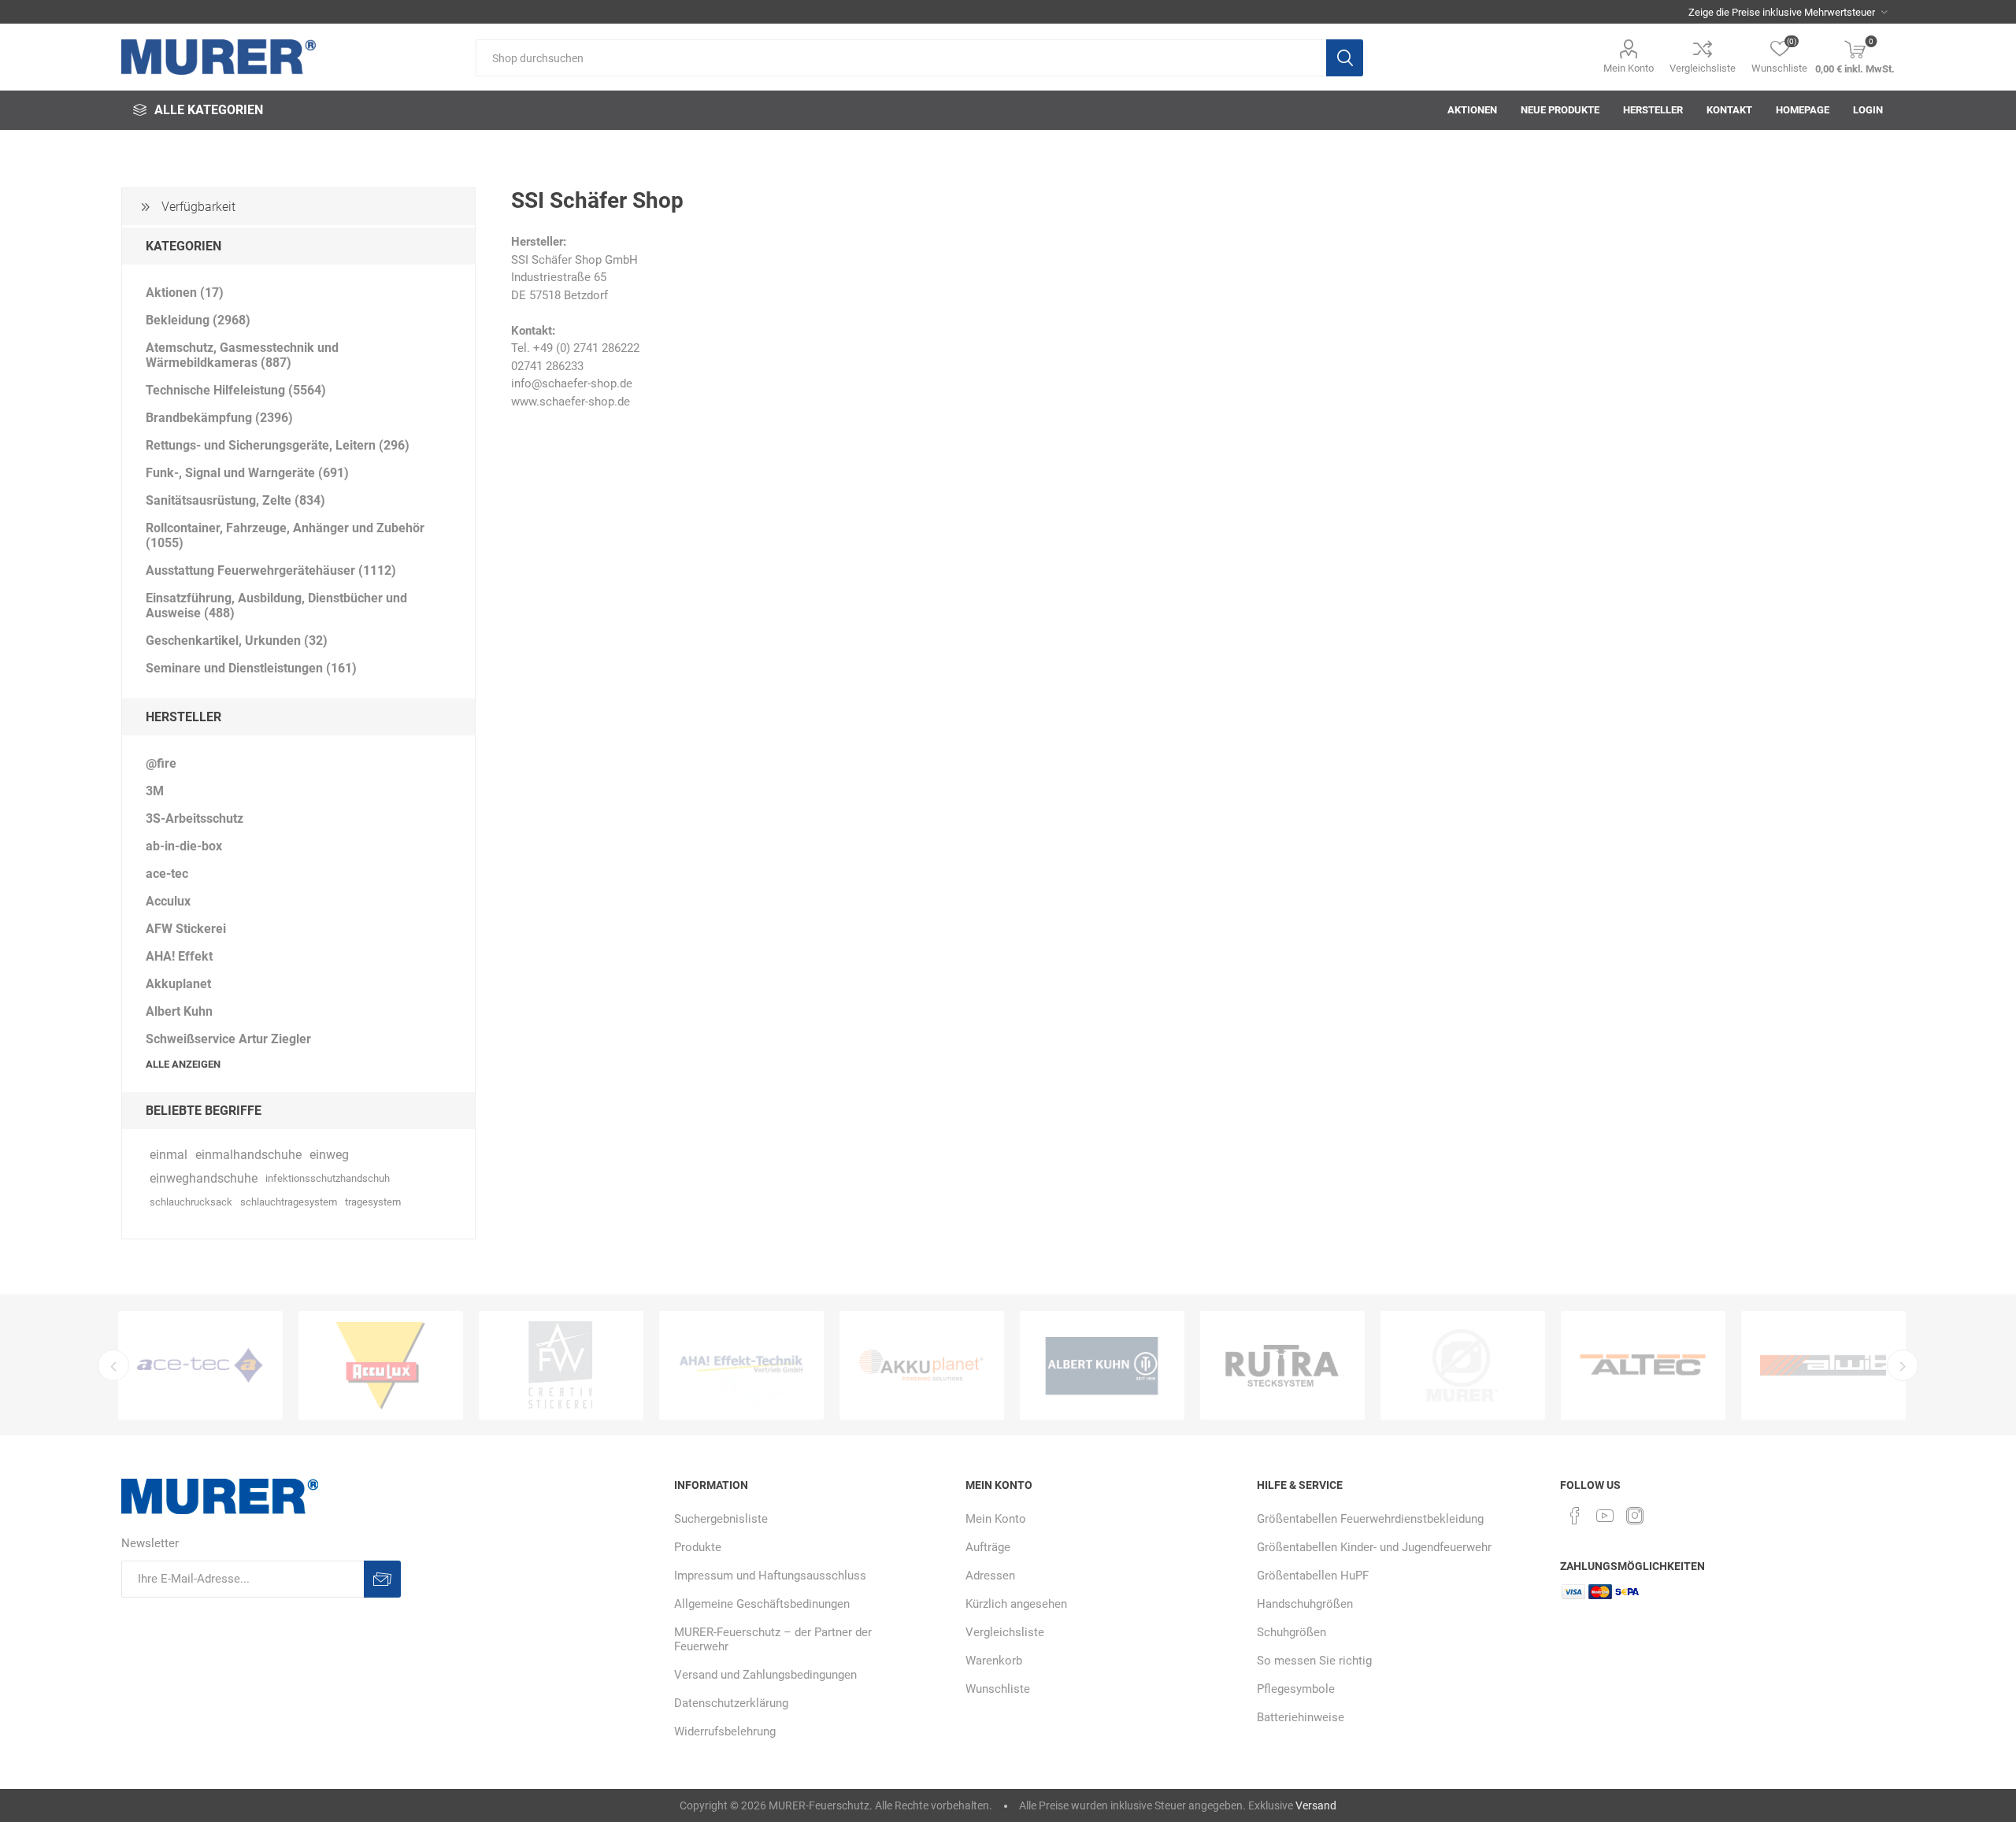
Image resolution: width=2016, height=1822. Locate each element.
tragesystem (373, 1202)
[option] (200, 1365)
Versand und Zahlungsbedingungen (765, 1675)
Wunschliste (998, 1689)
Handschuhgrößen (1305, 1604)
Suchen (1345, 58)
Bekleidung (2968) (198, 320)
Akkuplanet (178, 984)
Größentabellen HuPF (1313, 1576)
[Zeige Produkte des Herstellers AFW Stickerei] (561, 1365)
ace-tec (167, 874)
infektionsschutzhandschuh (328, 1178)
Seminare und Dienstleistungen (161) (251, 668)
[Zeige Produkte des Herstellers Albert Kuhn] (1102, 1365)
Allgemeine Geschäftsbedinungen (762, 1604)
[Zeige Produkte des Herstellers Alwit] (1823, 1365)
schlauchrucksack (191, 1202)
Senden (382, 1579)
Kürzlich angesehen (1016, 1604)
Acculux (168, 901)
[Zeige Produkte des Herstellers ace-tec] (200, 1365)
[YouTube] (1605, 1516)
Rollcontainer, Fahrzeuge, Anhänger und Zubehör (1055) (285, 535)
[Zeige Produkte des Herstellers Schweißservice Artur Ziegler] (1282, 1365)
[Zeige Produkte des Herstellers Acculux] (381, 1365)
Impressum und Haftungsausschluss (770, 1576)
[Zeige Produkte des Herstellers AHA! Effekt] (741, 1365)
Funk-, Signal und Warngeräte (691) (247, 473)
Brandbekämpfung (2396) (219, 418)
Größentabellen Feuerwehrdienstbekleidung (1370, 1519)
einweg (329, 1155)
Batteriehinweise (1301, 1717)
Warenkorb (994, 1661)
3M (155, 791)
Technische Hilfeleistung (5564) (236, 390)
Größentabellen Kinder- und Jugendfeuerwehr (1374, 1547)
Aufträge (988, 1547)
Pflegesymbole (1296, 1689)
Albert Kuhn (179, 1011)
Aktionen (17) (185, 293)
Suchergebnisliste (721, 1519)
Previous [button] (113, 1365)
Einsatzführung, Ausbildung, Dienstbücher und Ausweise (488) (276, 605)
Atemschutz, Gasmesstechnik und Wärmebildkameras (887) (242, 355)
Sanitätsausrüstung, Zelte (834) (235, 500)
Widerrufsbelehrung (725, 1731)
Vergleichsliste (1703, 68)
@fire (161, 763)
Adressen (990, 1576)
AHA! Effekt (179, 956)
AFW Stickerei (186, 929)
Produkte (698, 1547)
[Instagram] (1635, 1516)
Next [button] (1903, 1365)
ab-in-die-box (184, 846)
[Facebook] (1575, 1516)
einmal (169, 1155)
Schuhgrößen (1291, 1632)
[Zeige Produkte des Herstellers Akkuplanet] (922, 1365)
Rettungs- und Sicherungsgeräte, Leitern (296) (278, 445)
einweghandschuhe (204, 1178)
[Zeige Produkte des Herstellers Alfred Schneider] (1463, 1365)
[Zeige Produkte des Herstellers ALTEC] (1643, 1365)
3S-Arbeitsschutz (195, 818)
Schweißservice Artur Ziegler (228, 1039)
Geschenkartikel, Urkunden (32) (237, 641)
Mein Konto (1629, 68)
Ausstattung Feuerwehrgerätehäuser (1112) (271, 570)
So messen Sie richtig (1314, 1661)
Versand (1316, 1805)
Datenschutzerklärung (731, 1703)
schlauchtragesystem (289, 1202)
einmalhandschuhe (248, 1155)
